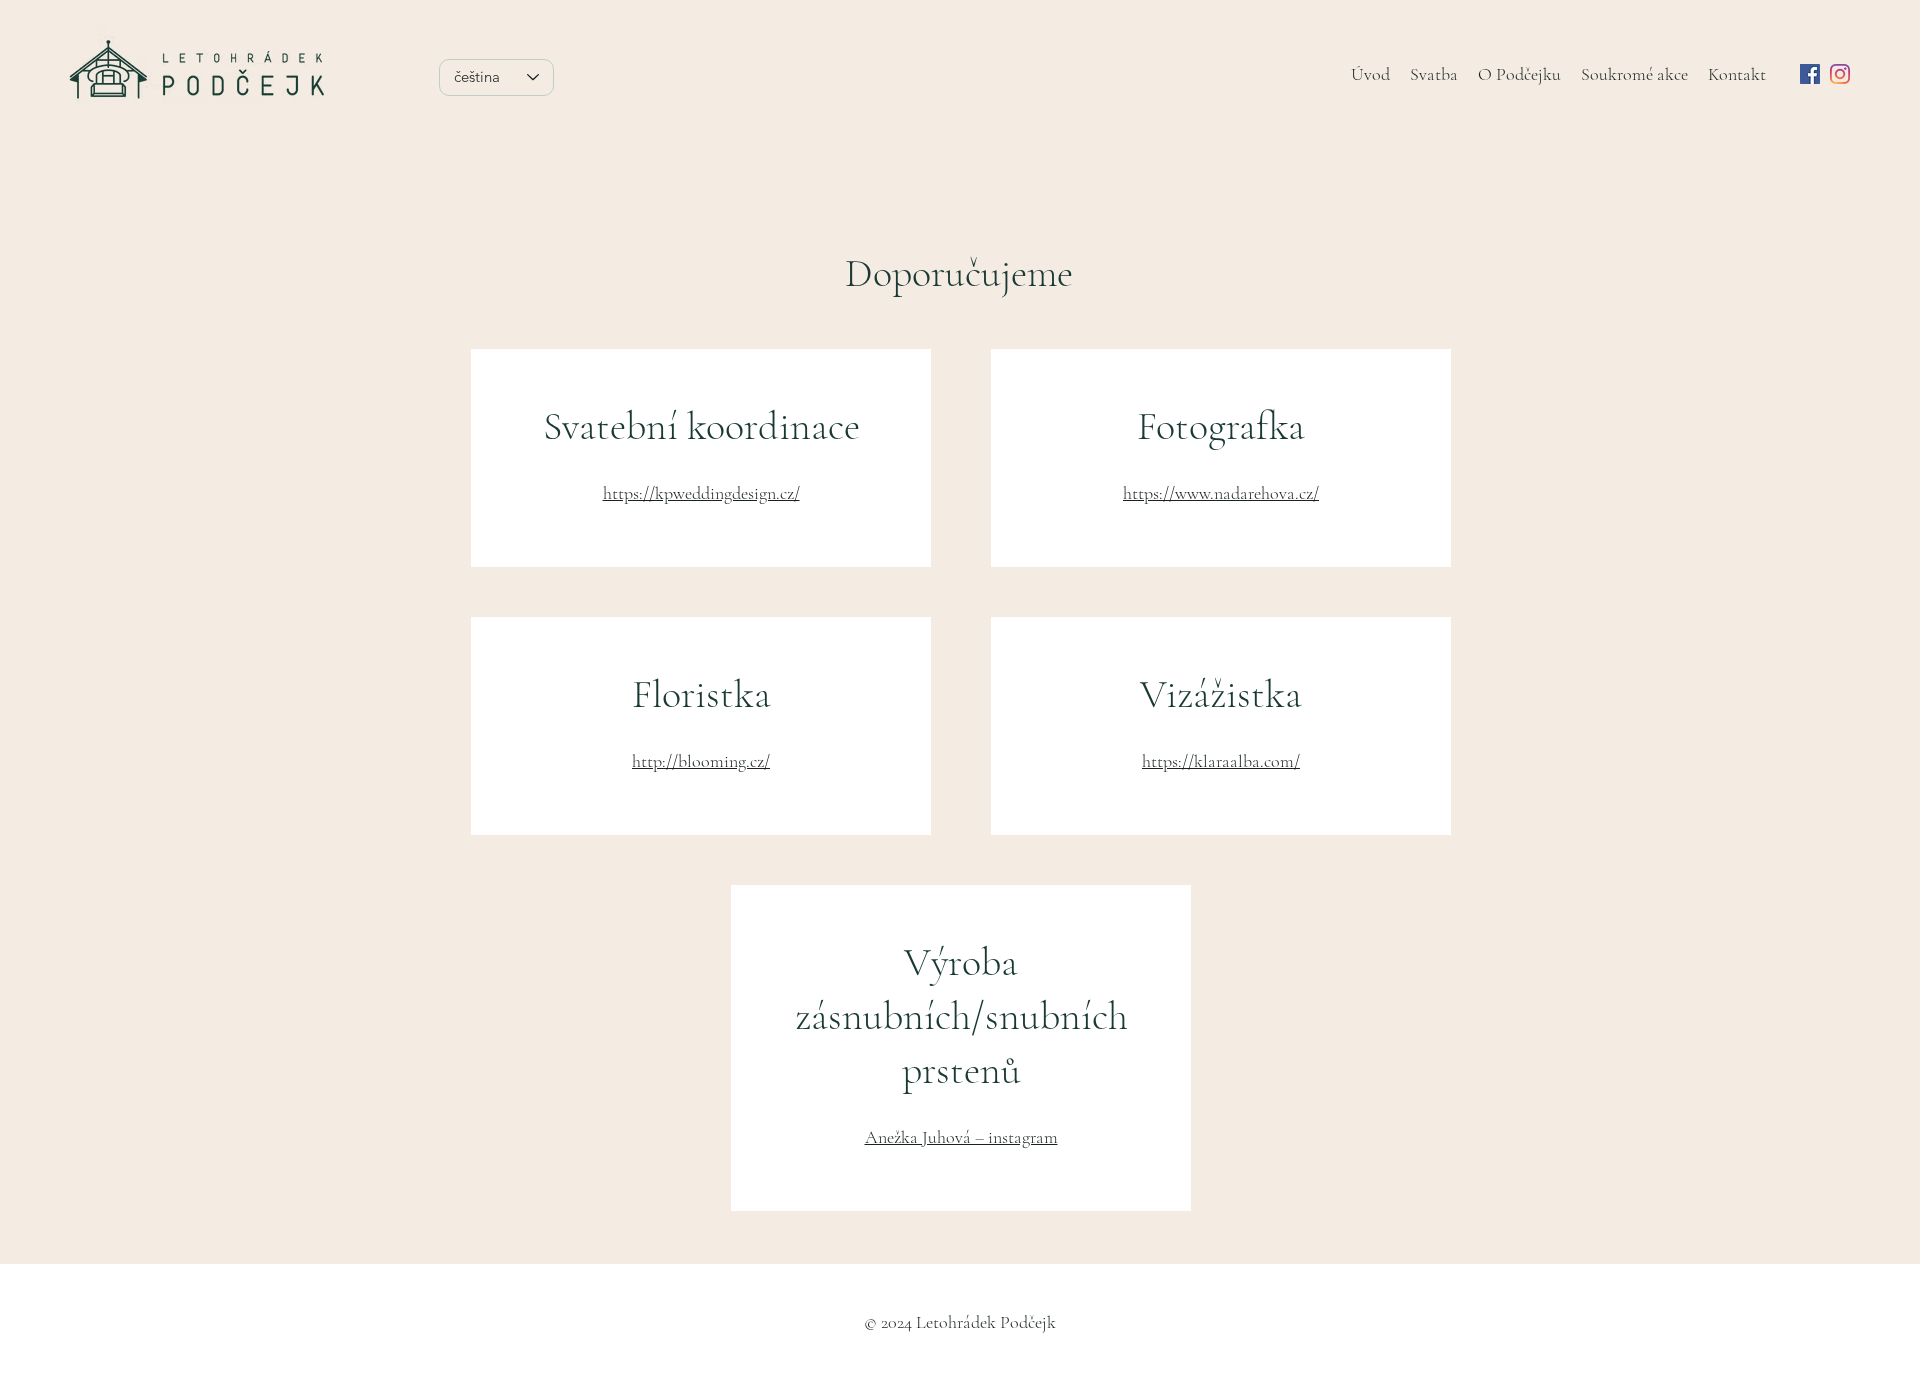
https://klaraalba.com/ (1221, 761)
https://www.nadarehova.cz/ (1221, 493)
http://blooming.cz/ (701, 761)
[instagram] (1840, 74)
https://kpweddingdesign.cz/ (701, 493)
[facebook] (1810, 74)
